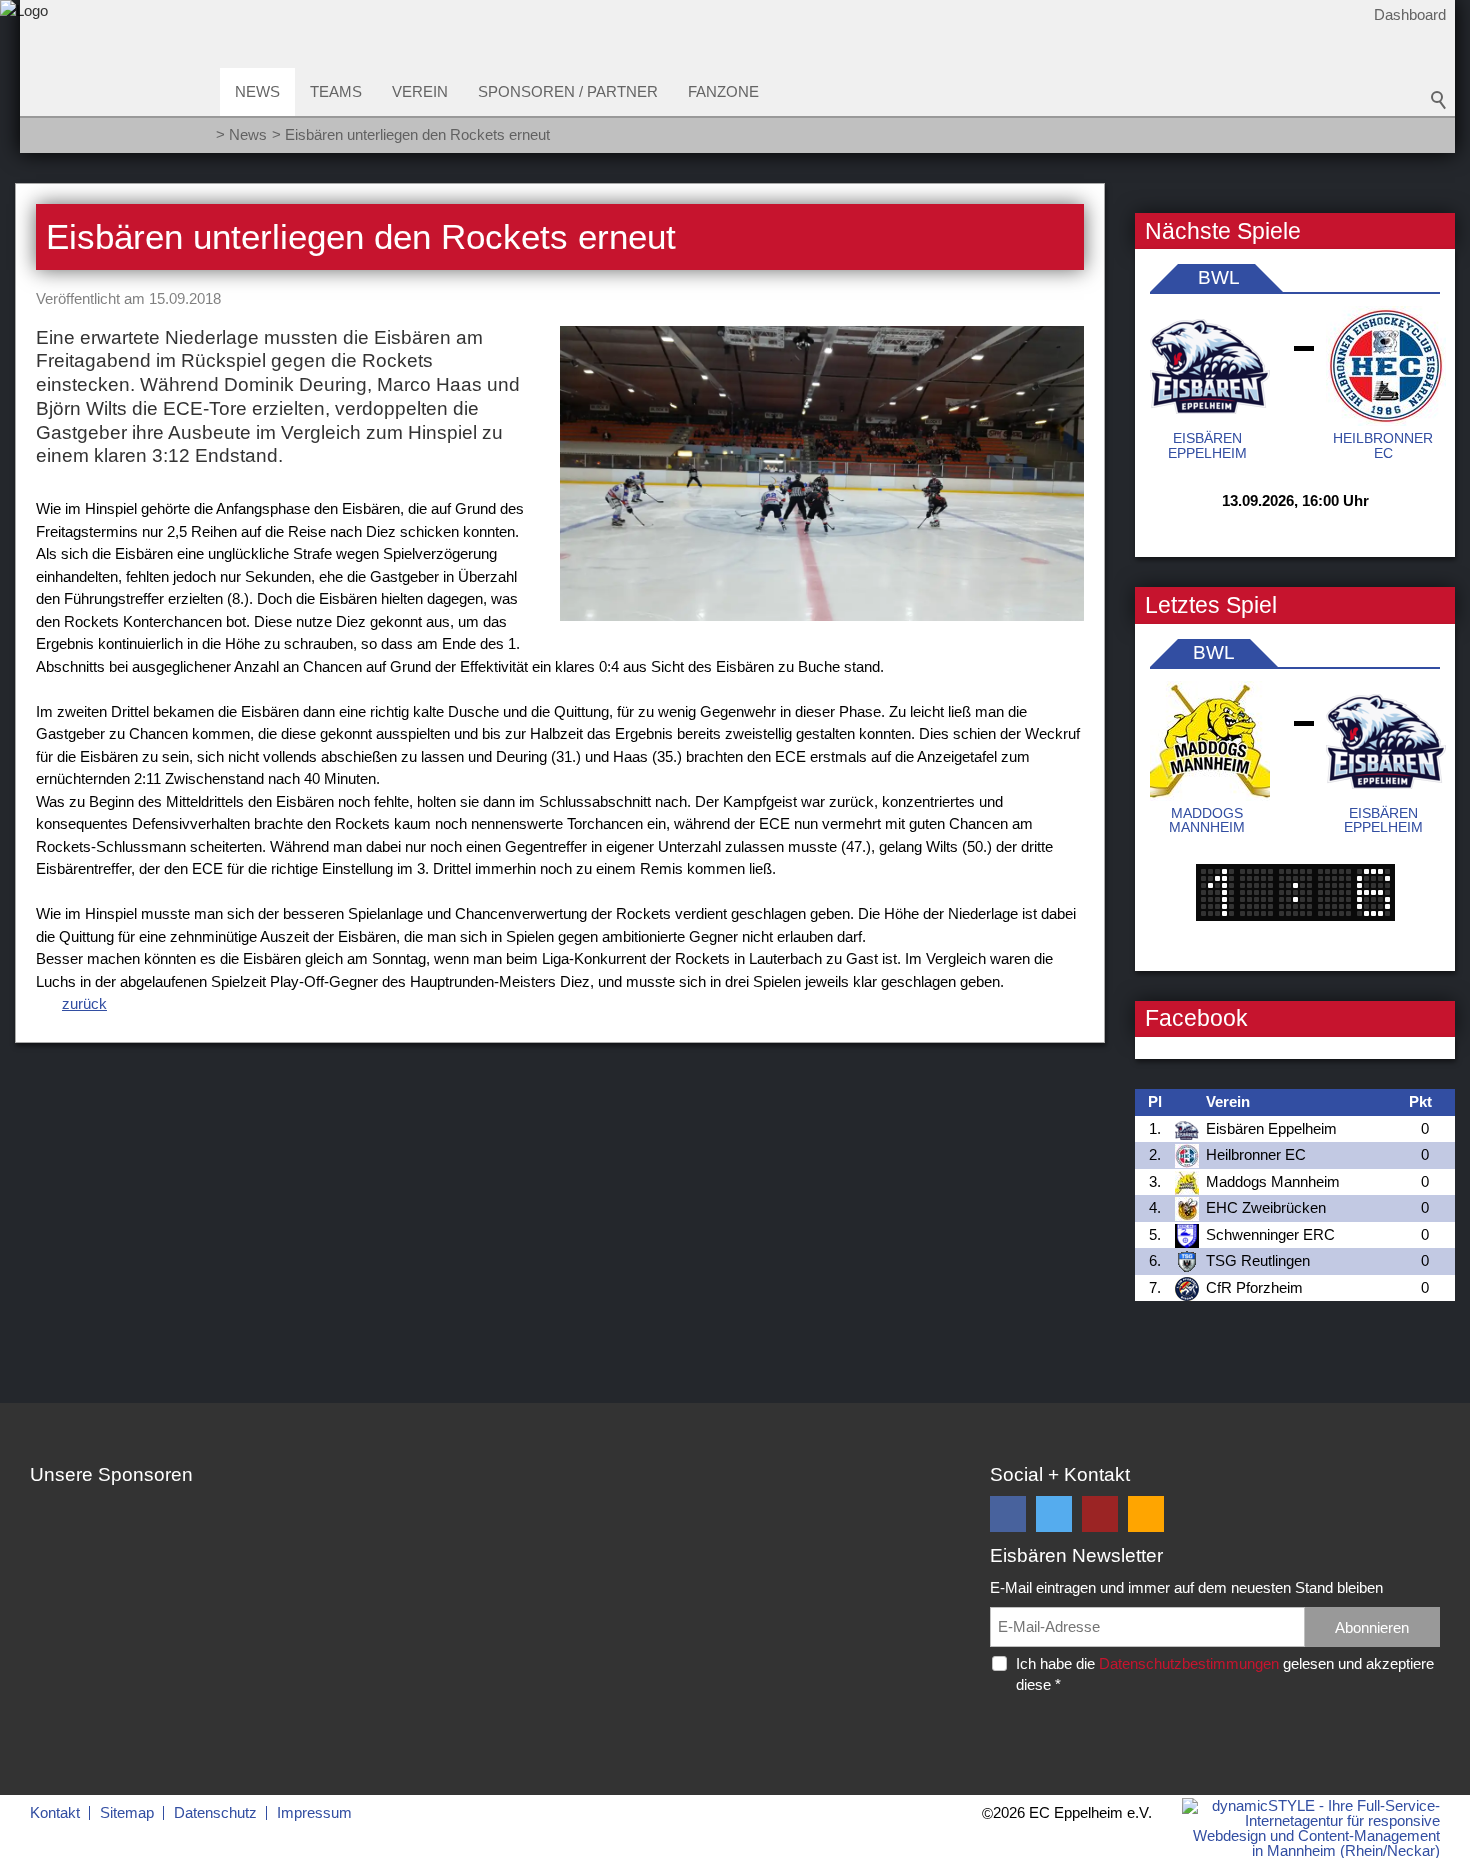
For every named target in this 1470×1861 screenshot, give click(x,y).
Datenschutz (215, 1812)
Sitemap (127, 1812)
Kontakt (55, 1812)
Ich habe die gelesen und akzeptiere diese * (1225, 1674)
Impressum (314, 1812)
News (257, 91)
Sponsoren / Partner (568, 91)
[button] (1008, 1514)
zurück (84, 1003)
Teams (336, 91)
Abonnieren (1372, 1627)
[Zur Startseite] (24, 83)
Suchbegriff (1439, 100)
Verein (420, 91)
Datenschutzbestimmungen (1189, 1663)
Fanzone (723, 91)
